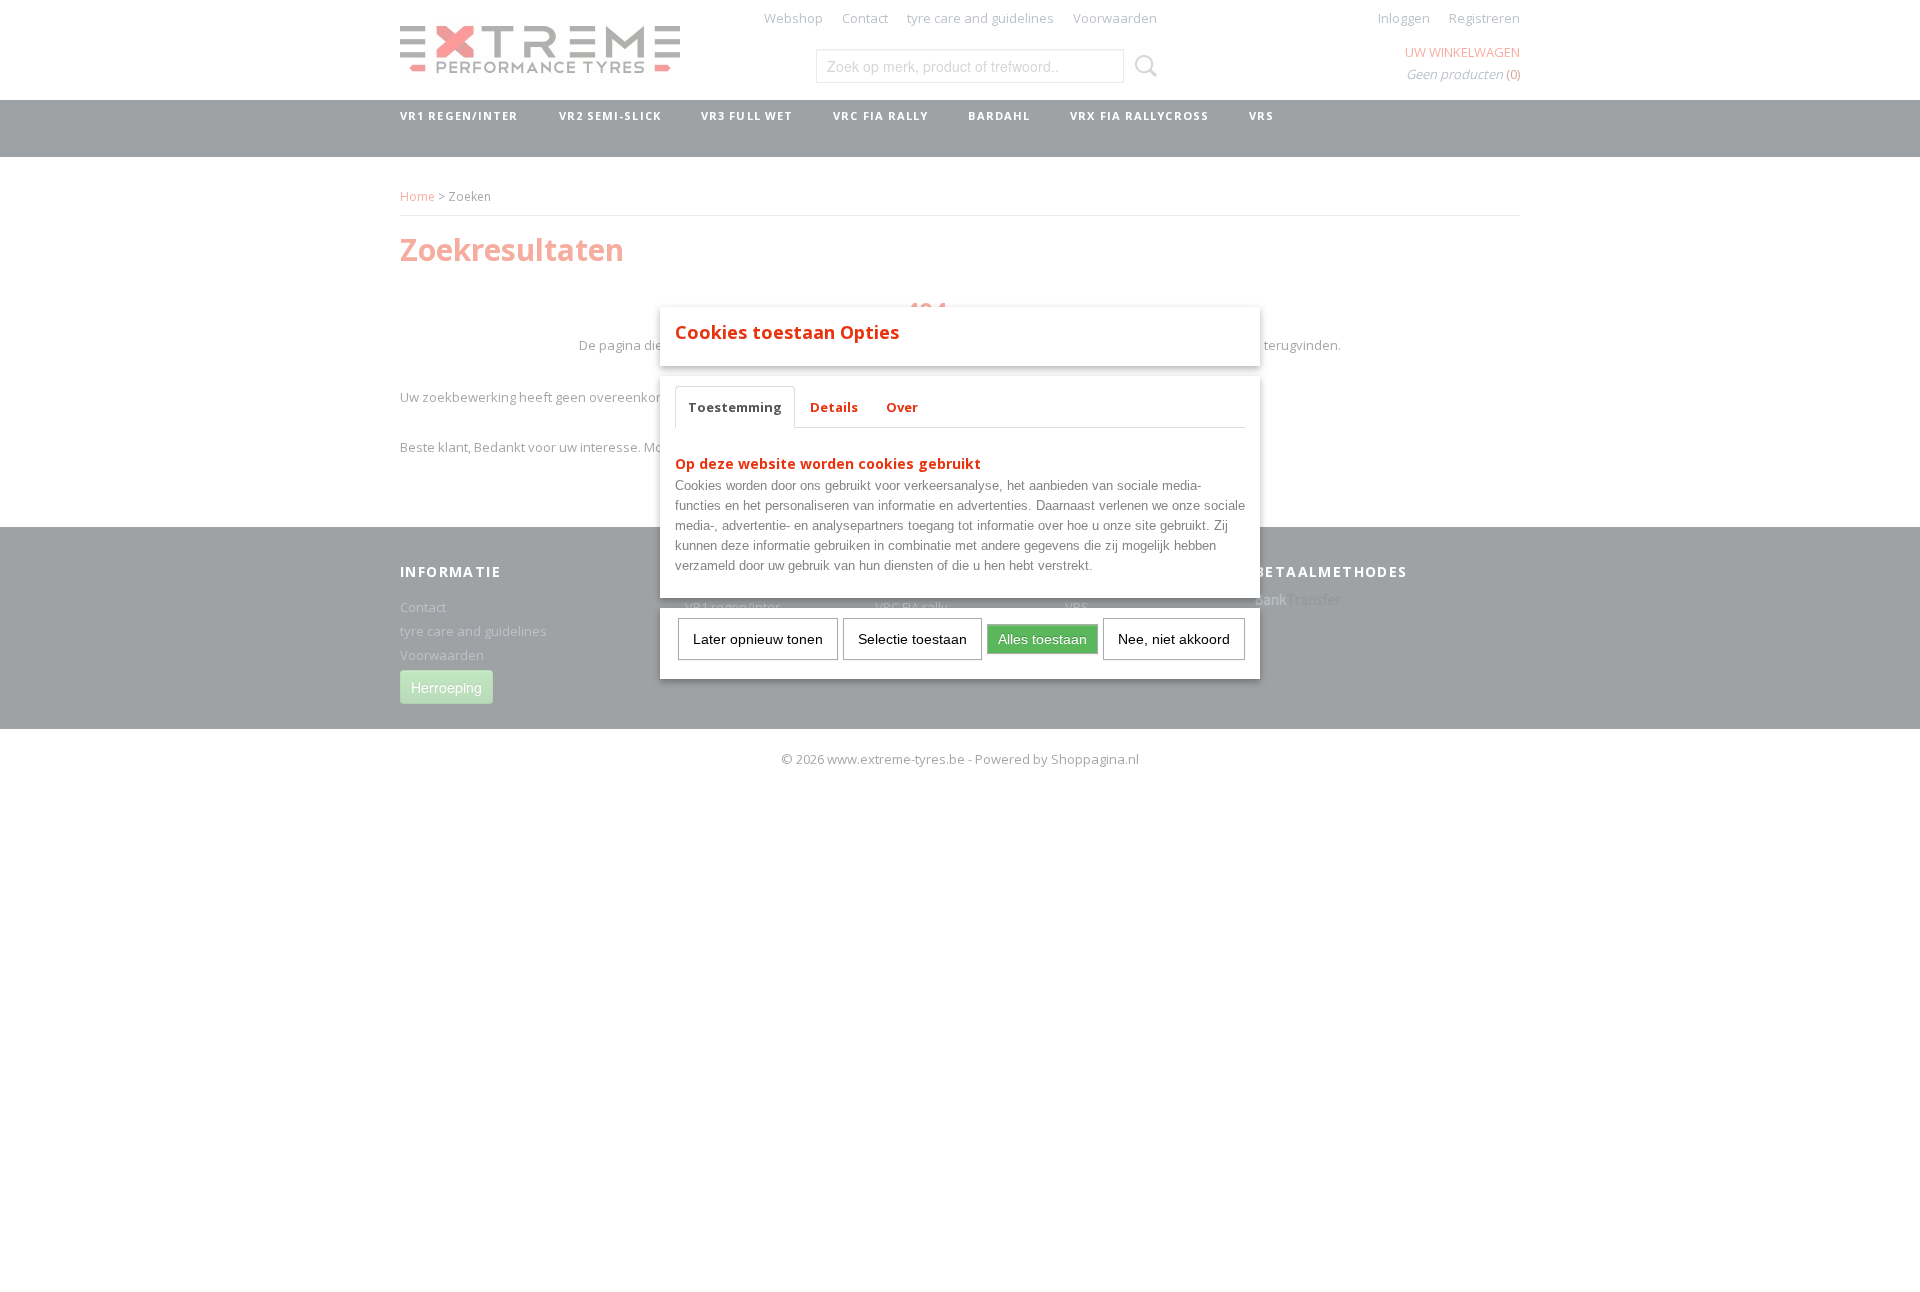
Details (834, 407)
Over (902, 407)
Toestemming (735, 407)
